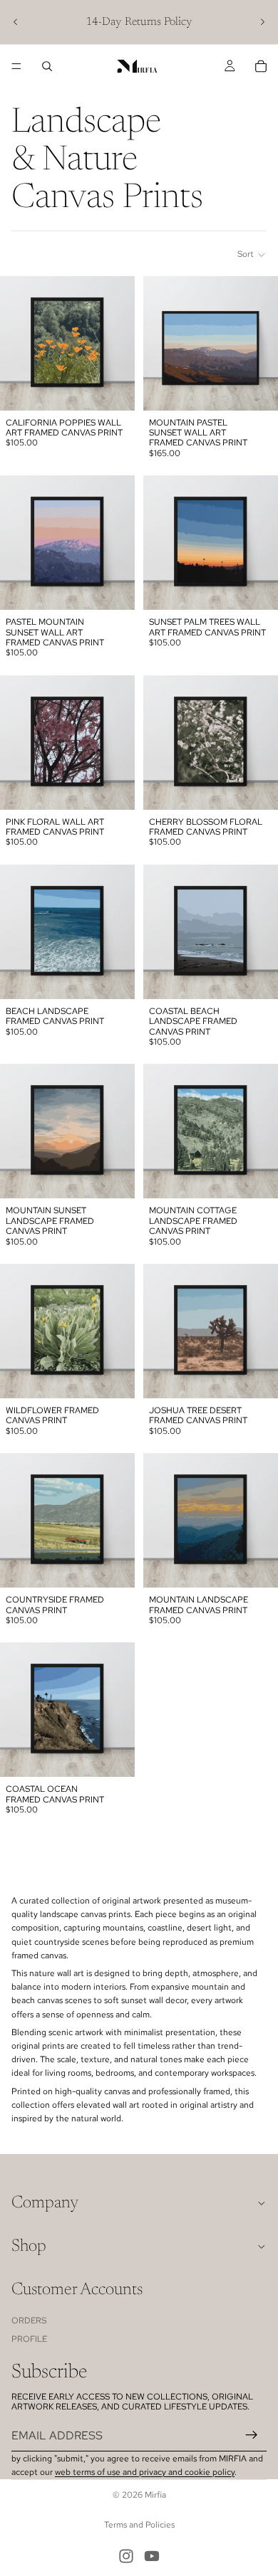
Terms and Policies (139, 2525)
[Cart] (261, 66)
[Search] (47, 66)
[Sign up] (252, 2435)
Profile (29, 2339)
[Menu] (16, 66)
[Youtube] (152, 2556)
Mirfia (155, 2495)
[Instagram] (126, 2556)
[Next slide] (262, 22)
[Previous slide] (16, 22)
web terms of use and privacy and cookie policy (145, 2472)
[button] (252, 255)
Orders (29, 2321)
